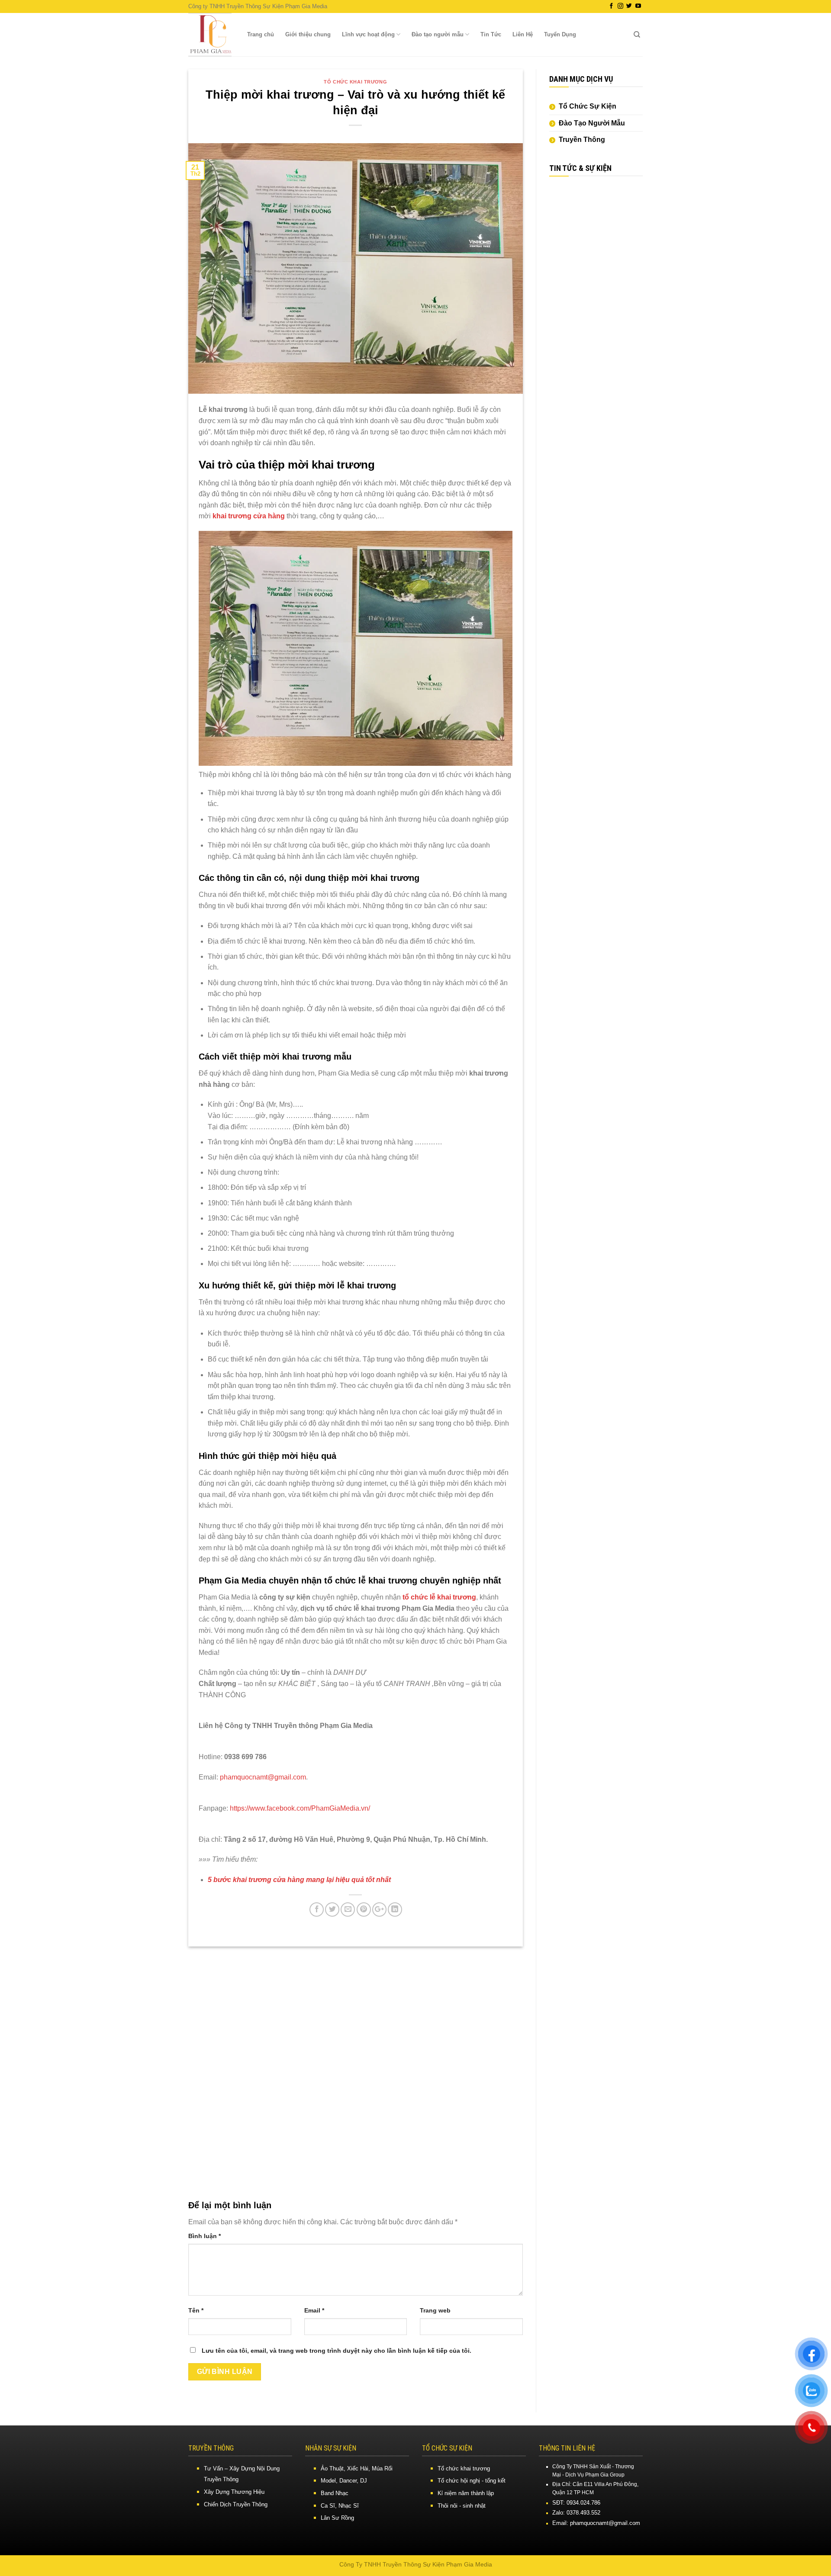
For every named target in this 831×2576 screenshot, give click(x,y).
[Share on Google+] (379, 1910)
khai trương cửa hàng (249, 516)
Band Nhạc (335, 2493)
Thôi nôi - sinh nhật (462, 2506)
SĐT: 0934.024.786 (576, 2503)
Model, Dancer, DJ (344, 2481)
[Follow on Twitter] (629, 6)
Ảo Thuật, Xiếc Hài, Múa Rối (357, 2468)
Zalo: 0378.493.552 (576, 2513)
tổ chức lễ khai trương (439, 1597)
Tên (196, 2310)
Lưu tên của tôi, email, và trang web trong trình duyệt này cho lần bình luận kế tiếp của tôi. (337, 2351)
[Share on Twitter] (332, 1910)
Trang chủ (261, 34)
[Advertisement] (596, 317)
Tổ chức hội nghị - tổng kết (472, 2481)
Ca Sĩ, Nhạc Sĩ (340, 2506)
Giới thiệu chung (308, 34)
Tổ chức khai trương (464, 2468)
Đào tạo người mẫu (438, 34)
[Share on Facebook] (317, 1910)
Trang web (435, 2310)
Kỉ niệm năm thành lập (466, 2493)
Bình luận (205, 2236)
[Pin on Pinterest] (364, 1910)
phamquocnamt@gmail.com (263, 1777)
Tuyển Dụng (560, 34)
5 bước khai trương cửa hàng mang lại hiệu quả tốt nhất (299, 1880)
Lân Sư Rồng (337, 2518)
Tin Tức (491, 34)
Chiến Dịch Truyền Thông (236, 2504)
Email (314, 2310)
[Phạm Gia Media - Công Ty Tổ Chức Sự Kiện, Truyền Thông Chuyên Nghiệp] (210, 35)
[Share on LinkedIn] (395, 1910)
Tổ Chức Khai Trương (355, 82)
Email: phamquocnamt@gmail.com (596, 2523)
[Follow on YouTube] (638, 6)
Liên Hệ (523, 34)
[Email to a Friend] (348, 1910)
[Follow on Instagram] (620, 6)
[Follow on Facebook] (611, 6)
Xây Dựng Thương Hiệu (234, 2492)
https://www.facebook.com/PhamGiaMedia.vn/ (299, 1808)
